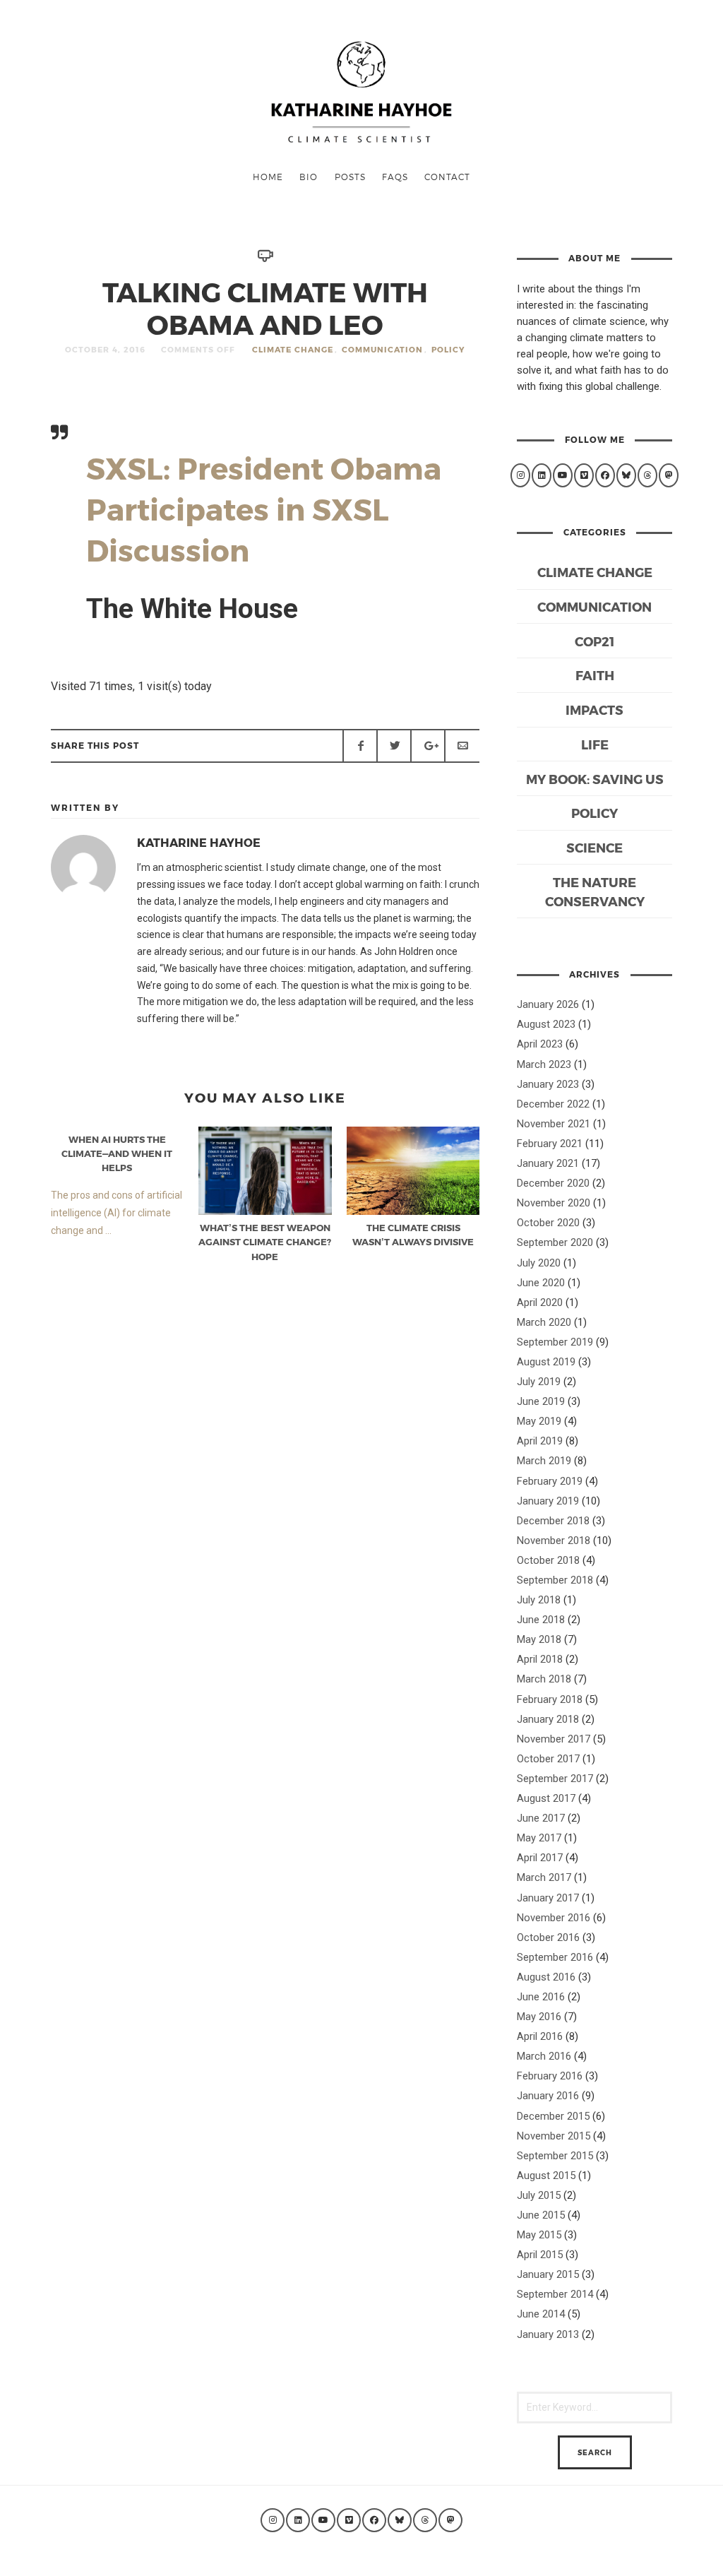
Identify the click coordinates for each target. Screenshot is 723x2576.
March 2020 (544, 1322)
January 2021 (548, 1163)
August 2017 (546, 1798)
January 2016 (548, 2096)
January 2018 (548, 1719)
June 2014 (541, 2314)
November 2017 (554, 1739)
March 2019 (544, 1461)
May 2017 (539, 1838)
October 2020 (548, 1223)
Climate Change (293, 349)
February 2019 (550, 1481)
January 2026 (548, 1004)
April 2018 (540, 1659)
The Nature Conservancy (595, 891)
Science (594, 847)
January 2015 (548, 2274)
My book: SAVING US (595, 779)
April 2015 (540, 2255)
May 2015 (539, 2235)
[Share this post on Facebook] (360, 746)
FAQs (395, 177)
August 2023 (546, 1024)
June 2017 (541, 1818)
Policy (448, 349)
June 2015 (541, 2215)
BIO (309, 177)
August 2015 (546, 2176)
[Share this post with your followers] (394, 746)
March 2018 (544, 1679)
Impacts (594, 710)
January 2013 (548, 2334)
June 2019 (541, 1401)
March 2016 (544, 2056)
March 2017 (544, 1877)
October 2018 (548, 1560)
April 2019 (540, 1441)
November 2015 (554, 2136)
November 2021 (554, 1124)
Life (595, 744)
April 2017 (540, 1858)
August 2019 (546, 1362)
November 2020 (554, 1203)
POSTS (350, 177)
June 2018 (541, 1620)
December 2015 (553, 2116)
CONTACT (447, 177)
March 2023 (544, 1064)
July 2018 (539, 1600)
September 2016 (555, 1957)
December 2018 (553, 1521)
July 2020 (539, 1263)
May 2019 (539, 1421)
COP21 (594, 641)
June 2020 (541, 1283)
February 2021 (550, 1144)
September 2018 (555, 1580)
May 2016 (539, 2017)
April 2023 (540, 1044)
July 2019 (539, 1382)
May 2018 (539, 1639)
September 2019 (555, 1342)
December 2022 (553, 1104)
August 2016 (546, 1977)
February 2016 (550, 2076)
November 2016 (554, 1918)
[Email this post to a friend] (462, 746)
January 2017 (548, 1898)
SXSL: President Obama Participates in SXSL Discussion (264, 509)
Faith (595, 675)
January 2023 (548, 1084)
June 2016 (541, 1997)
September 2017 (555, 1779)
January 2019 (548, 1501)
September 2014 (555, 2294)
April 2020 (540, 1302)
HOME (268, 177)
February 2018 (550, 1699)
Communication (382, 349)
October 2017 (548, 1759)
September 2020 (555, 1242)
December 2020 (553, 1183)
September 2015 (555, 2156)
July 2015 (539, 2195)
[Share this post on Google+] (428, 746)
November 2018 (554, 1541)
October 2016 (548, 1937)
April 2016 (540, 2036)
